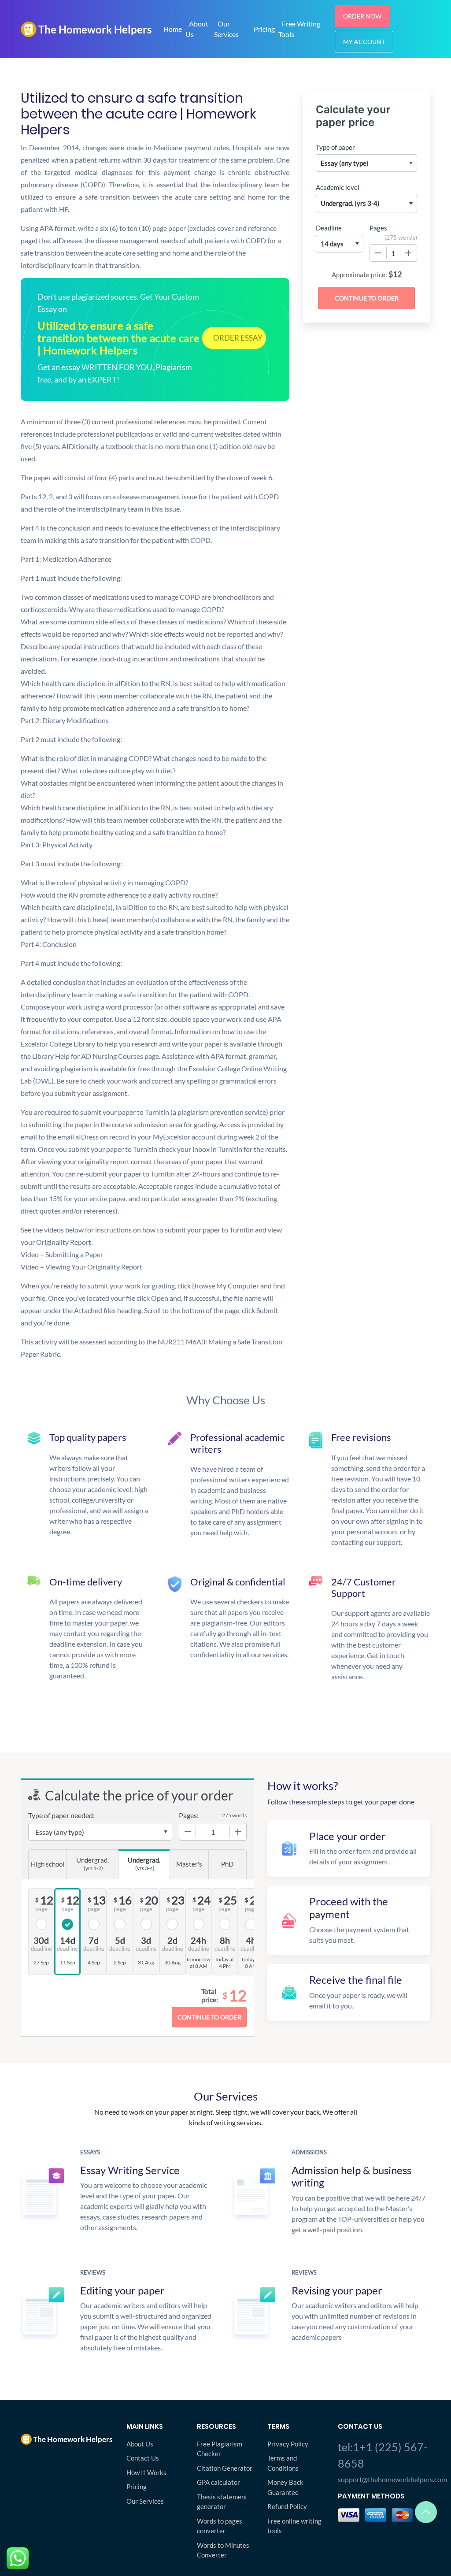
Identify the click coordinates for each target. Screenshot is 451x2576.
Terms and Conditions (283, 2463)
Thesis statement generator (222, 2502)
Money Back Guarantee (285, 2487)
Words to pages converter (220, 2526)
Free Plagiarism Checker (220, 2449)
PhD (227, 1864)
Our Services (226, 29)
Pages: (189, 1815)
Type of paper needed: (61, 1815)
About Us (197, 29)
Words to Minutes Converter (223, 2550)
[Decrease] (378, 253)
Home (173, 29)
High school (48, 1864)
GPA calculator (218, 2482)
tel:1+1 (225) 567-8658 (383, 2455)
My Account (364, 42)
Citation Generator (225, 2468)
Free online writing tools (294, 2526)
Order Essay (238, 338)
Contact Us (143, 2458)
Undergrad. (92, 1864)
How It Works (146, 2472)
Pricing (264, 29)
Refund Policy (287, 2506)
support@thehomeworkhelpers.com (384, 2479)
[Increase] (408, 253)
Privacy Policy (288, 2444)
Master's (189, 1864)
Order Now (362, 16)
